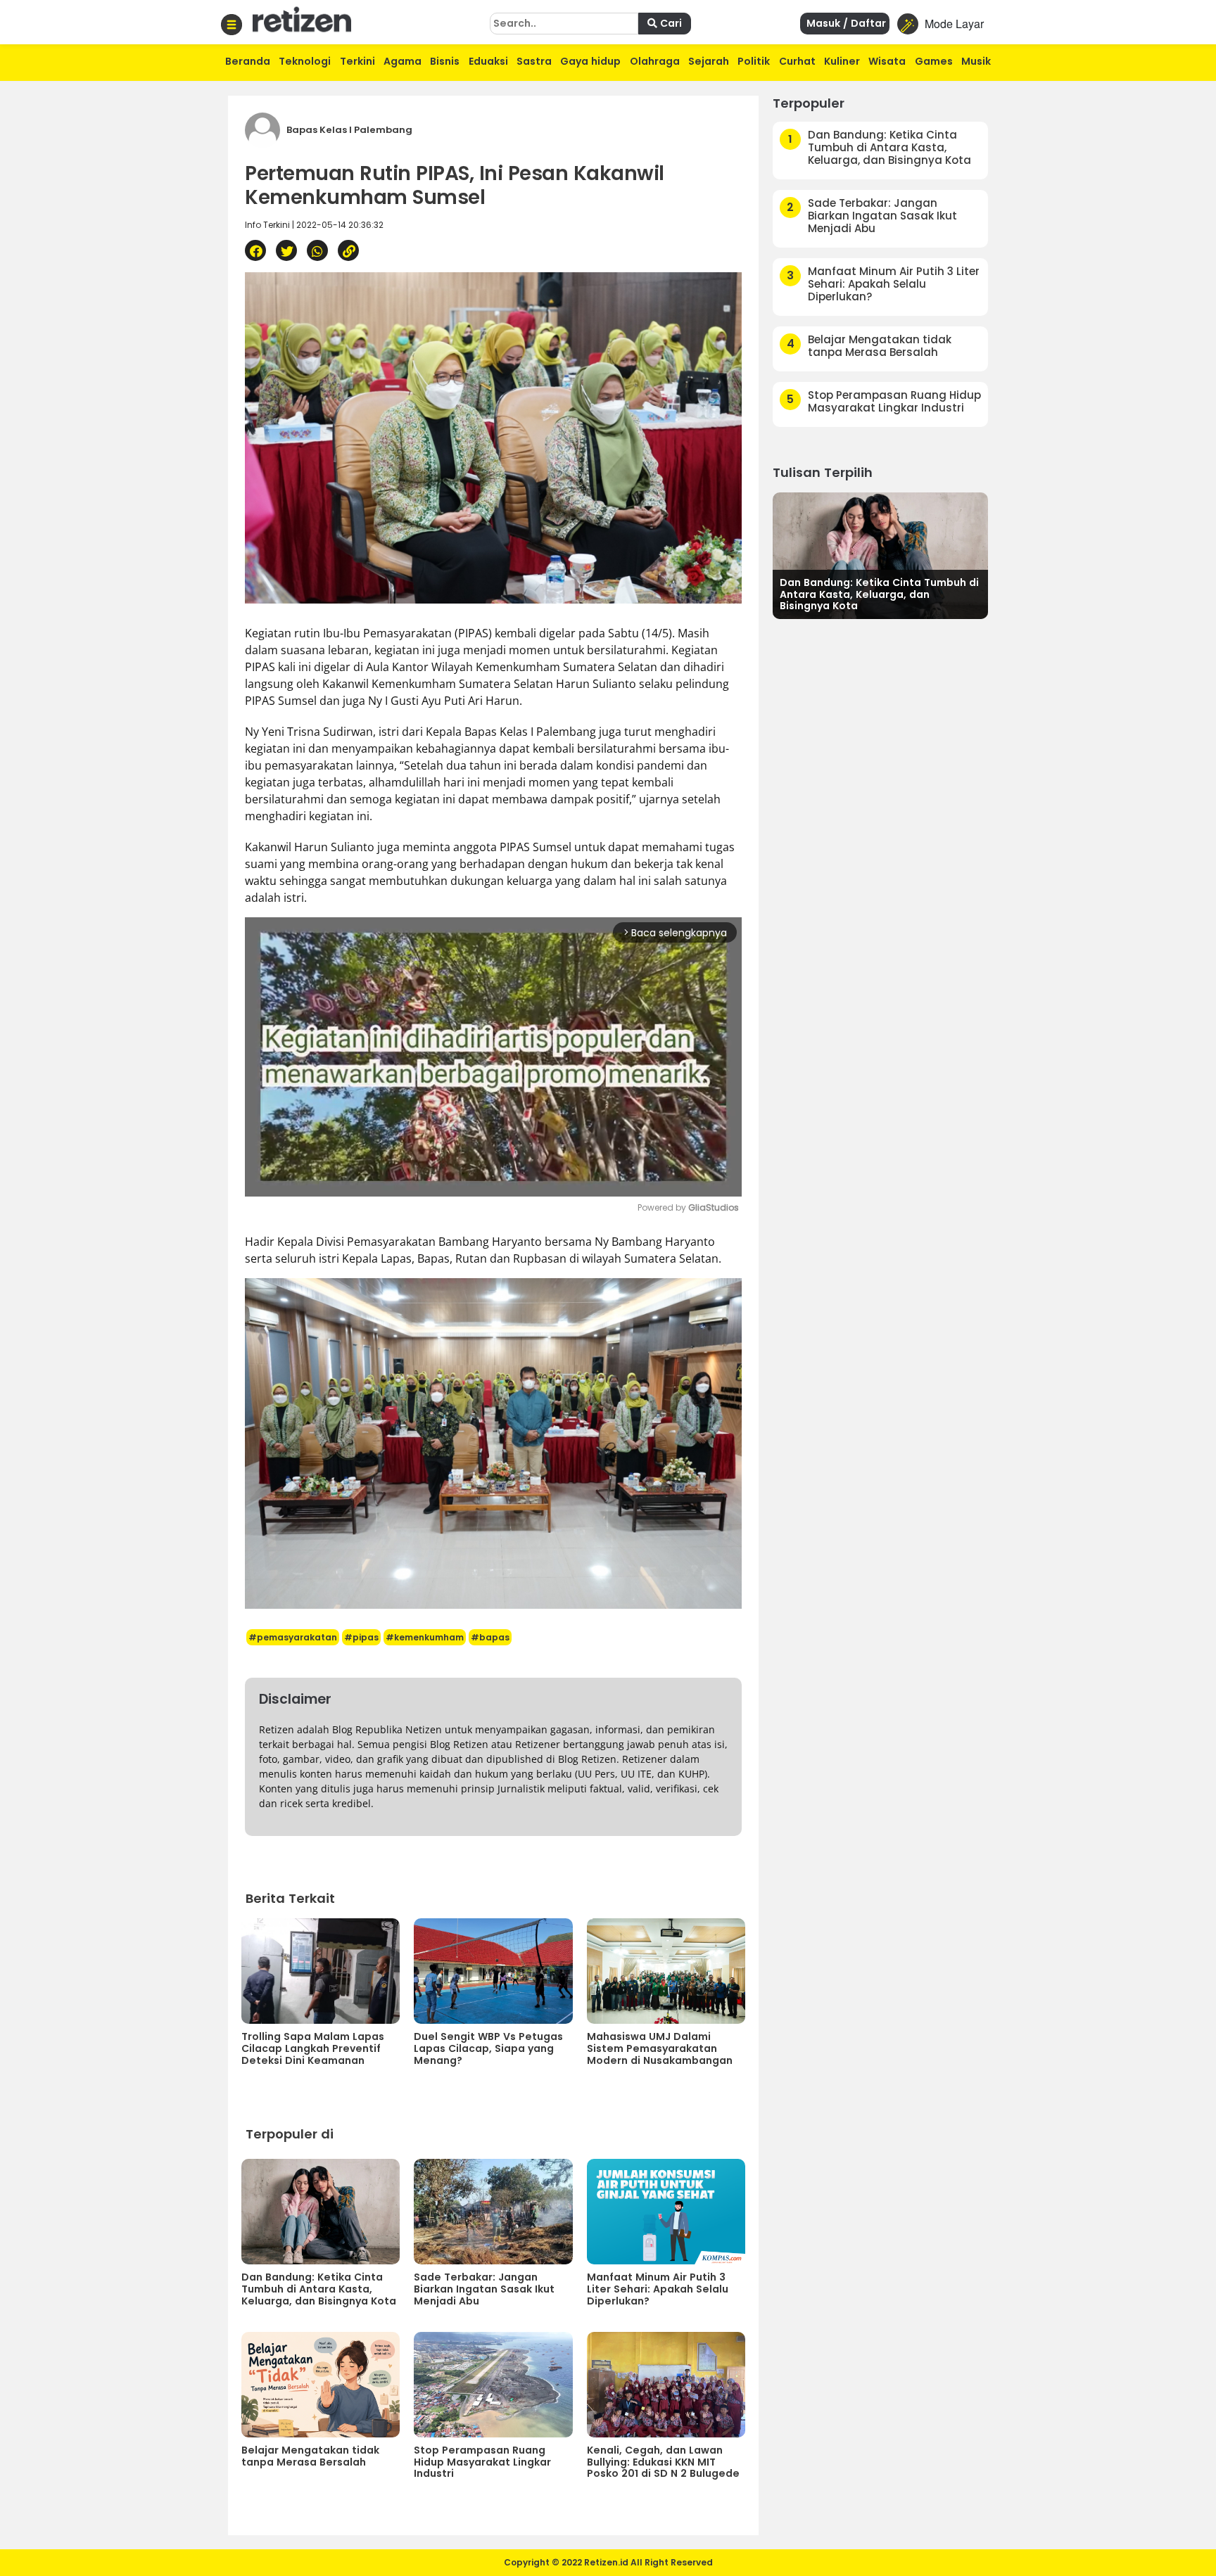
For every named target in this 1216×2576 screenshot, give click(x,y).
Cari (670, 23)
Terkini (357, 61)
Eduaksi (488, 61)
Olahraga (655, 61)
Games (934, 61)
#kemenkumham (425, 1637)
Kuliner (842, 61)
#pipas (361, 1637)
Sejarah (709, 61)
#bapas (490, 1637)
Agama (403, 61)
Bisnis (445, 61)
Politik (754, 61)
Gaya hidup (590, 61)
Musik (976, 61)
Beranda (248, 61)
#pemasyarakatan (293, 1637)
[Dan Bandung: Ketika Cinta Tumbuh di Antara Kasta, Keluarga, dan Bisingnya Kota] (880, 554)
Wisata (887, 61)
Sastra (534, 61)
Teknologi (305, 61)
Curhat (797, 61)
